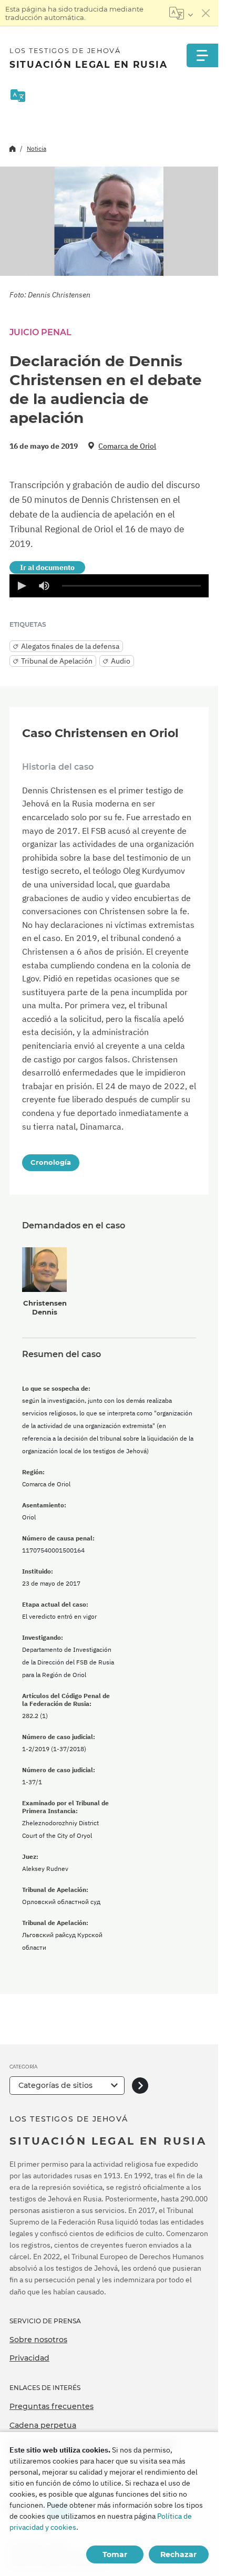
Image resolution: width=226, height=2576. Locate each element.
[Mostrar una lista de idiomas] (181, 13)
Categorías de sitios (55, 2085)
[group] (44, 586)
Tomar (115, 2554)
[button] (21, 586)
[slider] (131, 586)
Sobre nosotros (38, 2340)
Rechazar (178, 2554)
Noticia (37, 148)
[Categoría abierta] (140, 2086)
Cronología (51, 1162)
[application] (109, 586)
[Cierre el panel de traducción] (206, 13)
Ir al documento (47, 567)
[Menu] (202, 55)
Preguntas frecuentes (52, 2406)
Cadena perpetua (43, 2425)
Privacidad (29, 2358)
